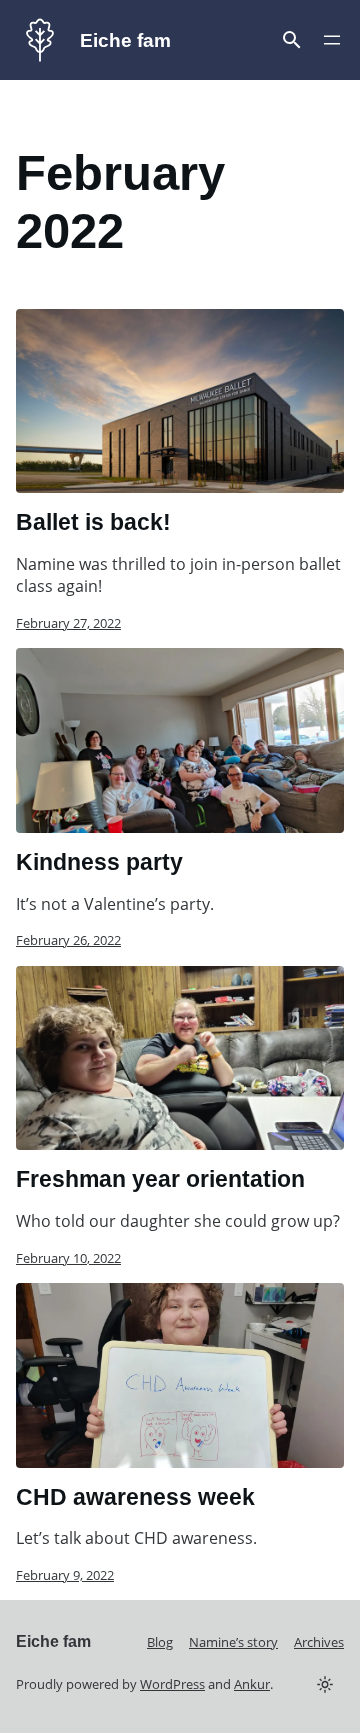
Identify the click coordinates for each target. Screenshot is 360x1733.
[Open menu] (292, 40)
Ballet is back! (93, 522)
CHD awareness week (135, 1497)
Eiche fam (125, 40)
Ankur (252, 1684)
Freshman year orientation (160, 1179)
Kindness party (99, 862)
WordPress (172, 1684)
